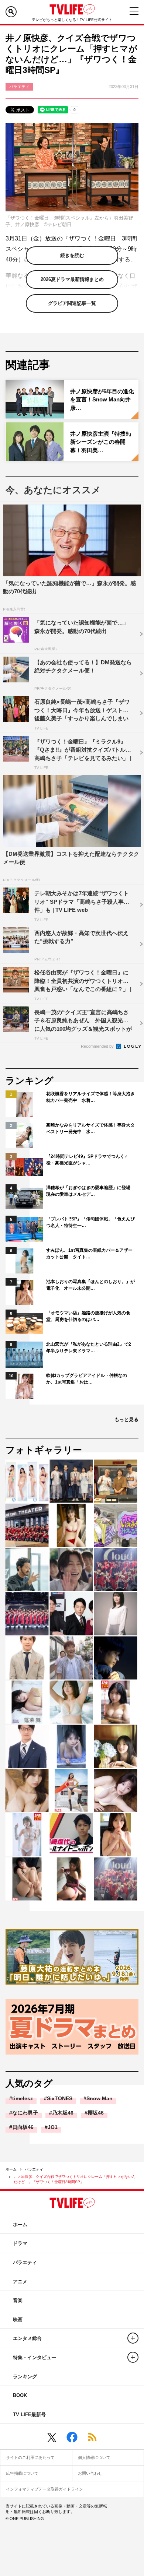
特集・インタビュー (35, 2357)
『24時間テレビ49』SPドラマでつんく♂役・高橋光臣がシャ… (87, 1160)
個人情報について (94, 2457)
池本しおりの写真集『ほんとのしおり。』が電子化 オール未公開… (90, 1285)
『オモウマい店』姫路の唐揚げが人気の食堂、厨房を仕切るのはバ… (88, 1316)
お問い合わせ (90, 2473)
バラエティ (34, 2169)
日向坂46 (23, 2127)
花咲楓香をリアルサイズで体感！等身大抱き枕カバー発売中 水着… (90, 1097)
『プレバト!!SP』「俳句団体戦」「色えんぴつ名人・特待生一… (90, 1222)
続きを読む (72, 255)
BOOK (20, 2395)
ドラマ (20, 2243)
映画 (18, 2320)
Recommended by (98, 1046)
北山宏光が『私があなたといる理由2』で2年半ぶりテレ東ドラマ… (89, 1347)
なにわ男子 (25, 2113)
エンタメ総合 (27, 2338)
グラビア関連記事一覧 (72, 303)
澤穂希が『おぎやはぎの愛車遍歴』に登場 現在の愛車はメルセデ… (90, 1191)
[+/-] (133, 2338)
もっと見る (126, 1419)
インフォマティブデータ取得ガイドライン (44, 2489)
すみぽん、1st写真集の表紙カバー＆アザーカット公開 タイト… (89, 1254)
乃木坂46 (63, 2113)
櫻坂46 (96, 2113)
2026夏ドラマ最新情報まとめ (72, 279)
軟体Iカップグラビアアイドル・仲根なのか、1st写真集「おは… (87, 1379)
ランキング (25, 2377)
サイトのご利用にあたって (30, 2457)
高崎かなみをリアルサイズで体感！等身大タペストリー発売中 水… (90, 1128)
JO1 (53, 2127)
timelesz (23, 2098)
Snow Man (100, 2098)
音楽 (18, 2300)
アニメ (20, 2282)
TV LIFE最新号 (29, 2415)
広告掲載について (22, 2473)
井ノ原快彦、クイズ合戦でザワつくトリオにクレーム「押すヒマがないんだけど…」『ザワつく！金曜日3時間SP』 (75, 2179)
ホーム (11, 2169)
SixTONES (60, 2098)
